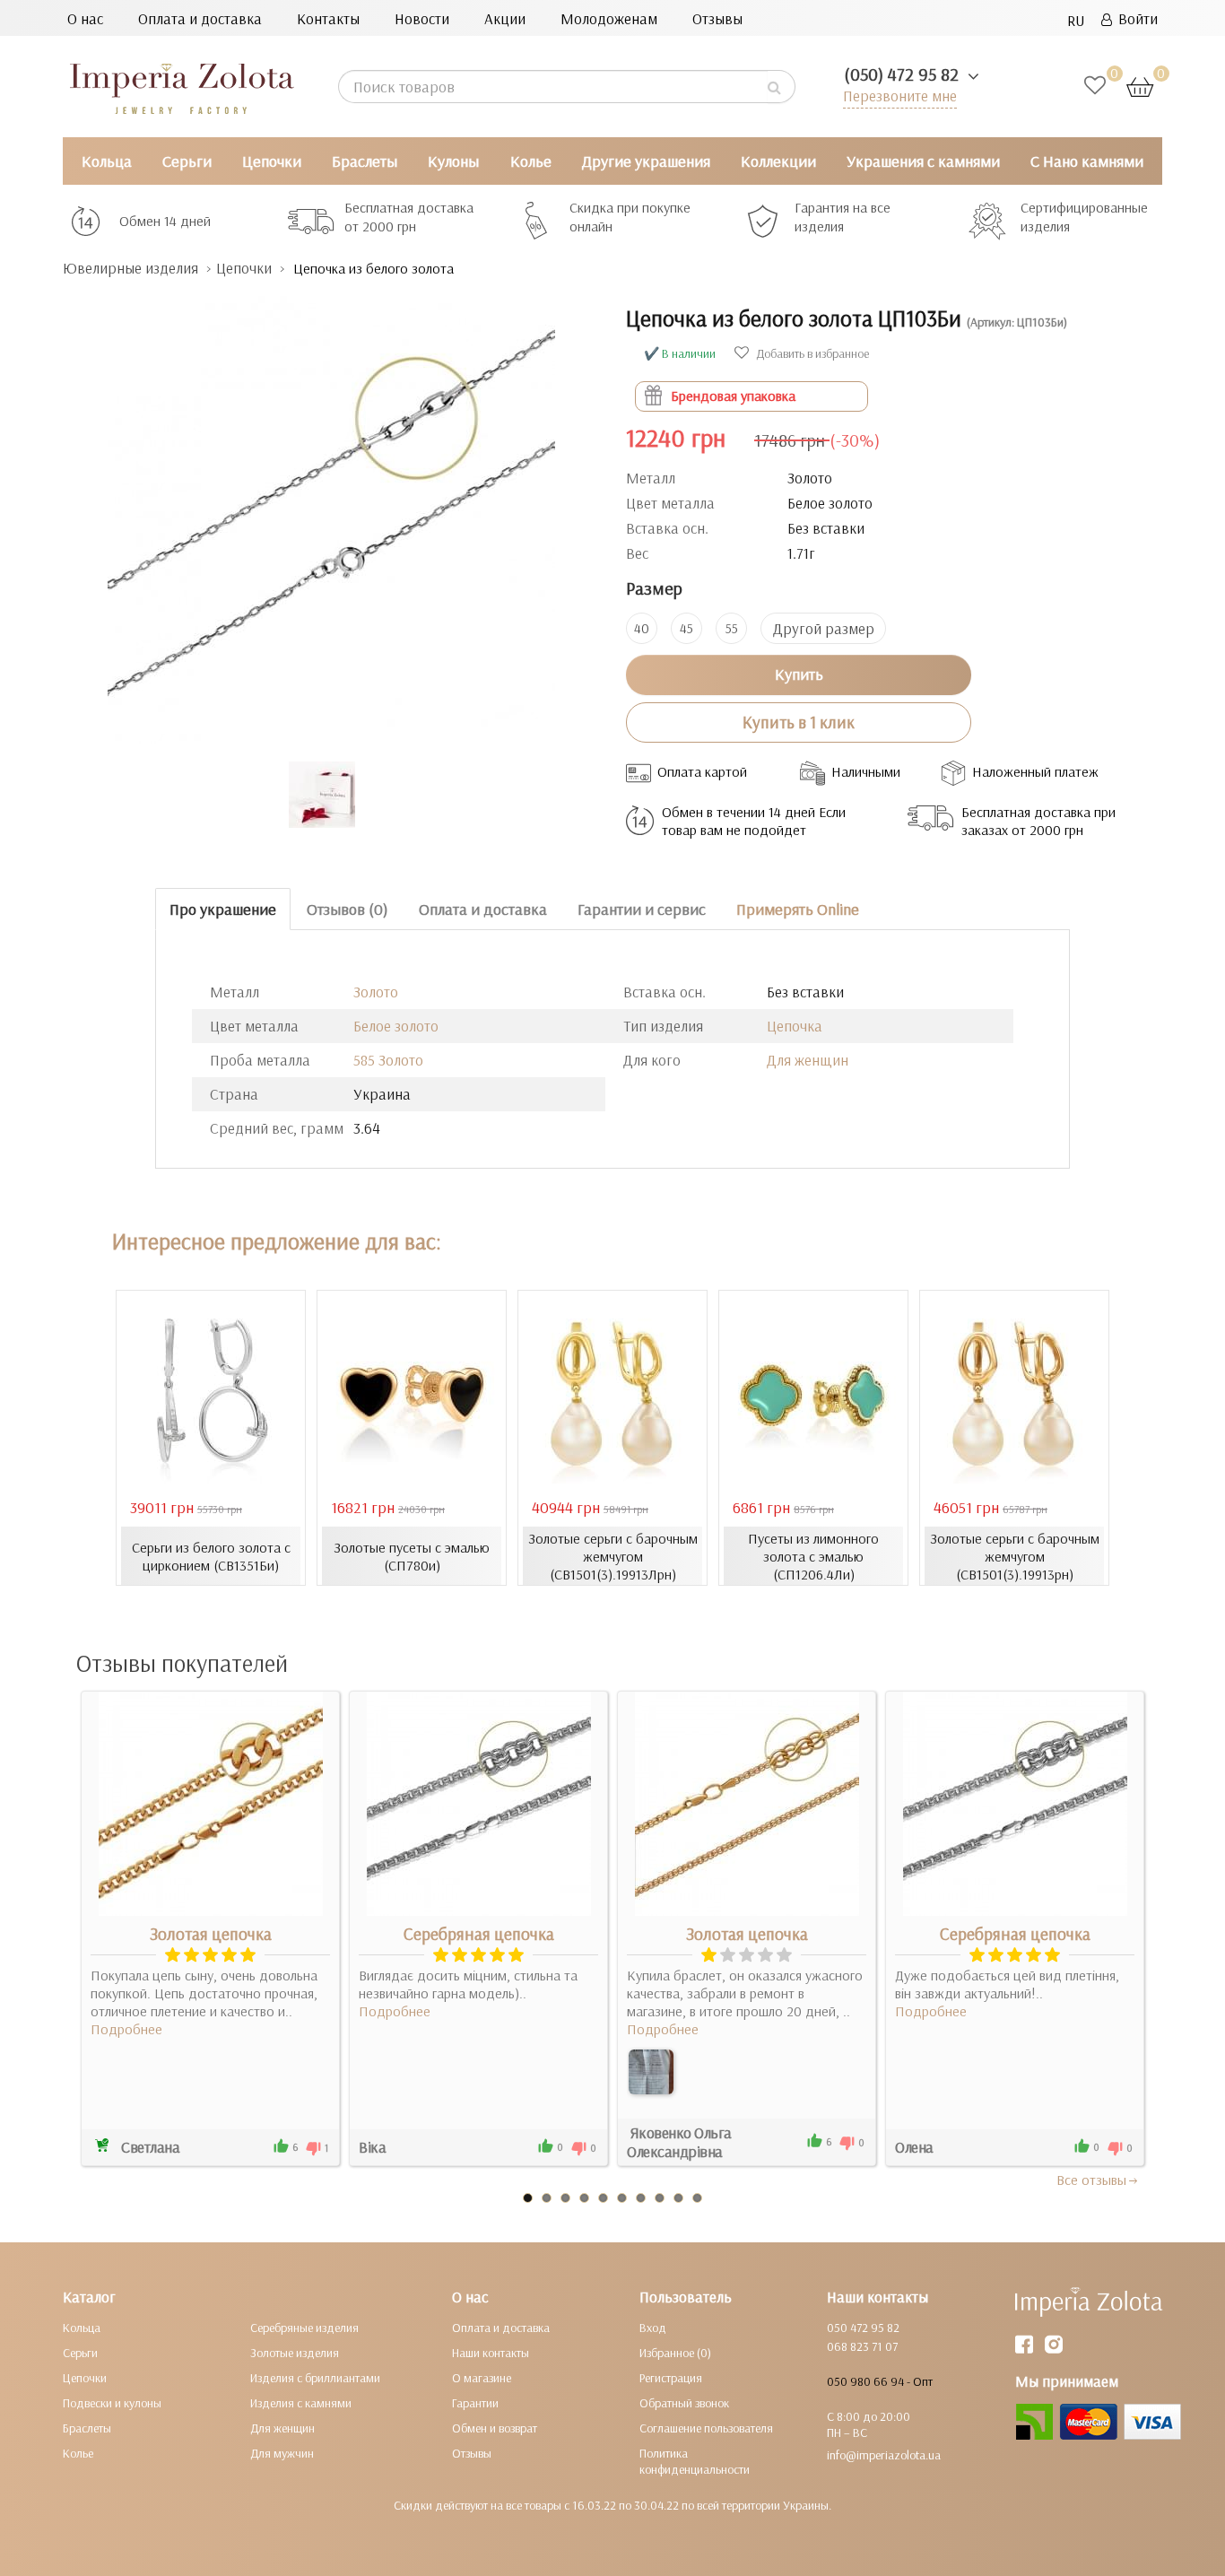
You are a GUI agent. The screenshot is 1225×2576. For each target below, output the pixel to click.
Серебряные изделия (304, 2328)
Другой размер (824, 628)
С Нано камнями (1087, 161)
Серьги (187, 161)
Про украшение (223, 909)
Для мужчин (282, 2453)
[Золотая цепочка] (651, 2072)
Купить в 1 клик (799, 722)
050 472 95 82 (863, 2328)
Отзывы (717, 18)
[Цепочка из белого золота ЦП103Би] (331, 511)
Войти (1135, 18)
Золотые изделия (295, 2353)
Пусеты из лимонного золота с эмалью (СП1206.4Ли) (813, 1556)
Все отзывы (1091, 2180)
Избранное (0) (675, 2353)
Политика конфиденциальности (695, 2461)
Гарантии (475, 2403)
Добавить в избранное (811, 353)
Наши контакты (491, 2353)
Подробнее (126, 2029)
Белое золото (396, 1026)
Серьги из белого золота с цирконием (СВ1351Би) (211, 1556)
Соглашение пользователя (706, 2428)
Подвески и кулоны (112, 2403)
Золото (376, 992)
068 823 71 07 (862, 2346)
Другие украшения (646, 161)
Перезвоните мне (900, 96)
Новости (422, 18)
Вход (653, 2328)
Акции (505, 18)
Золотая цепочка (211, 1934)
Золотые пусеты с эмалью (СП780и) (412, 1556)
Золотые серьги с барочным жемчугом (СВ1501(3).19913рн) (1015, 1556)
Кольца (107, 161)
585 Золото (388, 1060)
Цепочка (795, 1026)
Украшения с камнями (923, 161)
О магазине (482, 2378)
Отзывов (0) (348, 909)
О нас (85, 18)
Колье (531, 161)
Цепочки (272, 161)
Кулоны (453, 161)
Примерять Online (798, 909)
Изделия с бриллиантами (315, 2378)
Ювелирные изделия (130, 268)
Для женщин (808, 1060)
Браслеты (365, 161)
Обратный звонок (684, 2403)
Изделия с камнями (301, 2403)
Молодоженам (609, 18)
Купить (799, 674)
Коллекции (778, 161)
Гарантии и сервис (642, 909)
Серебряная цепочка (479, 1934)
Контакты (328, 18)
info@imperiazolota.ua (884, 2455)
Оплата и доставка (200, 18)
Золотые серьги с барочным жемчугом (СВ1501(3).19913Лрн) (613, 1556)
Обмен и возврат (495, 2428)
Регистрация (671, 2378)
